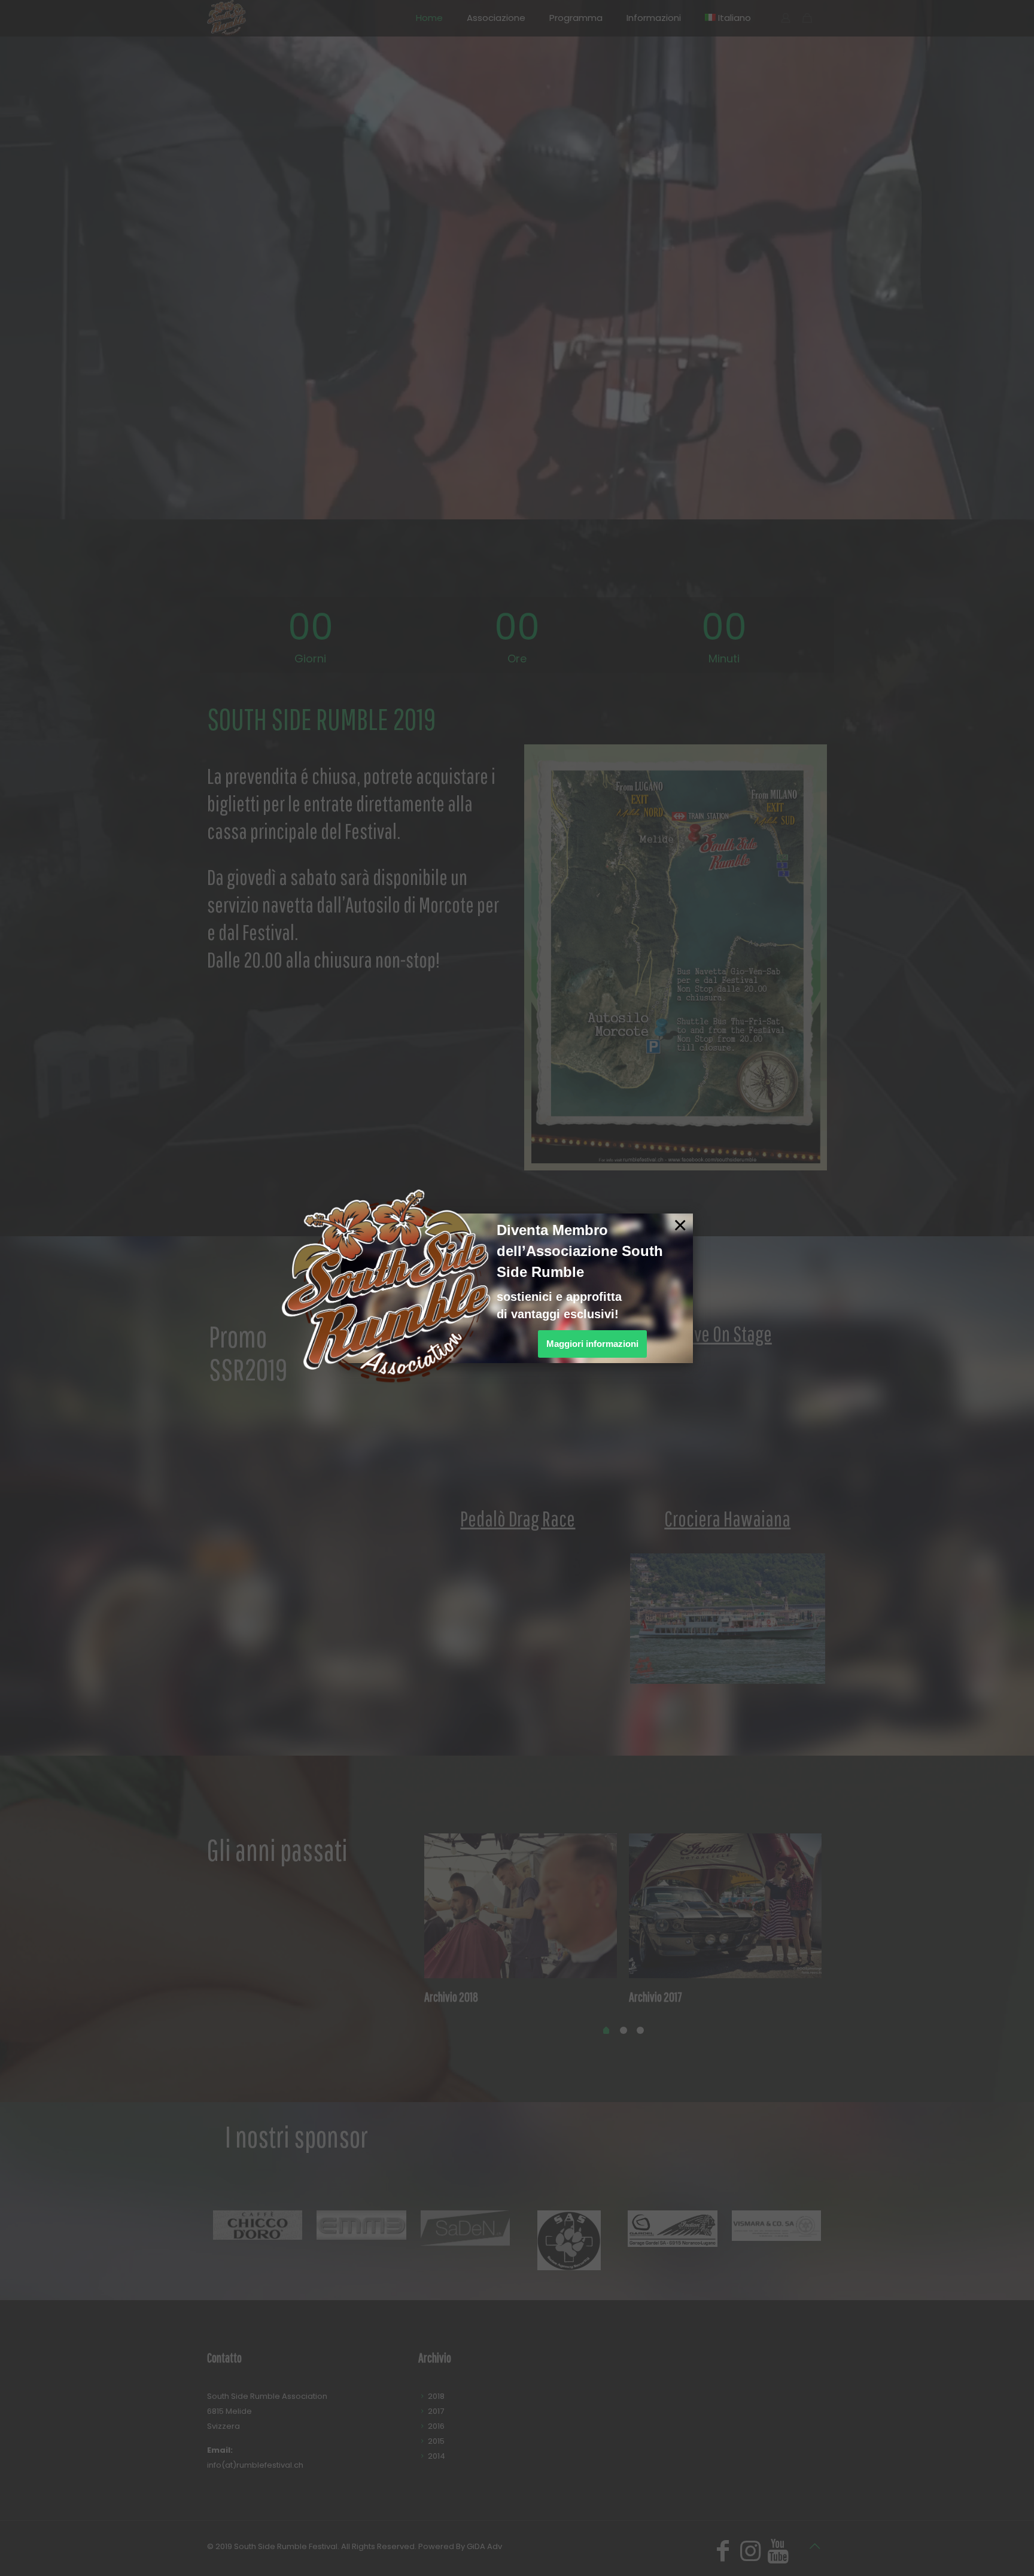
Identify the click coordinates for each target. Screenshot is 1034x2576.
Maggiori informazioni (592, 1344)
